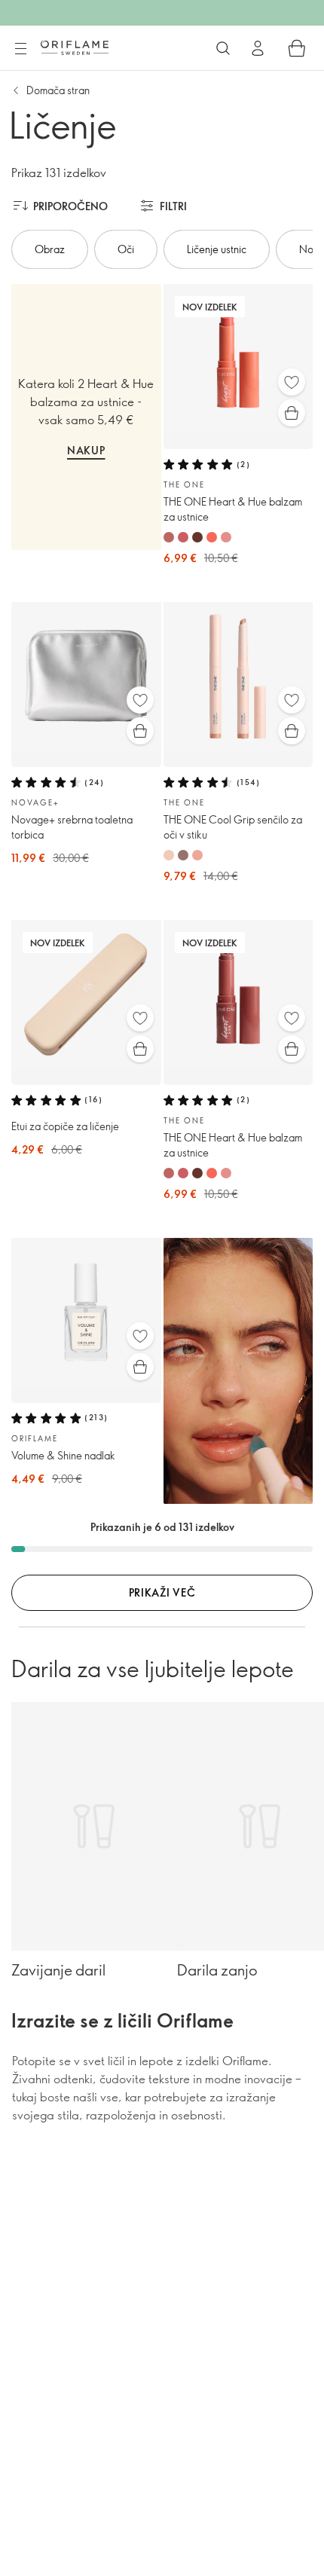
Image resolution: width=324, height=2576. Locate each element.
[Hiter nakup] (292, 413)
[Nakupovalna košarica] (297, 48)
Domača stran (58, 90)
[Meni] (20, 49)
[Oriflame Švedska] (75, 47)
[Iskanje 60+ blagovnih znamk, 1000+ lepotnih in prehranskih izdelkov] (223, 48)
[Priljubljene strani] (292, 382)
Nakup (86, 450)
